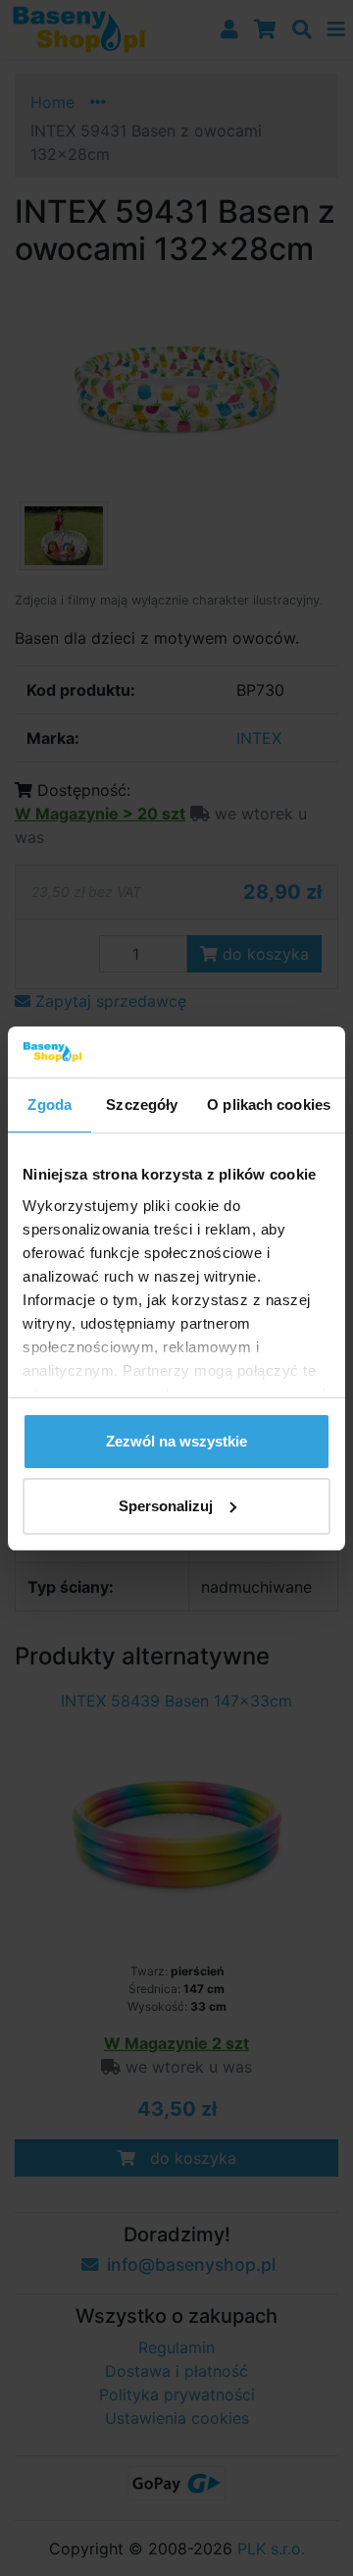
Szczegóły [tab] (142, 1104)
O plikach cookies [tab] (269, 1104)
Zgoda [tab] (50, 1104)
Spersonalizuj (166, 1506)
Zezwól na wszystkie (176, 1441)
